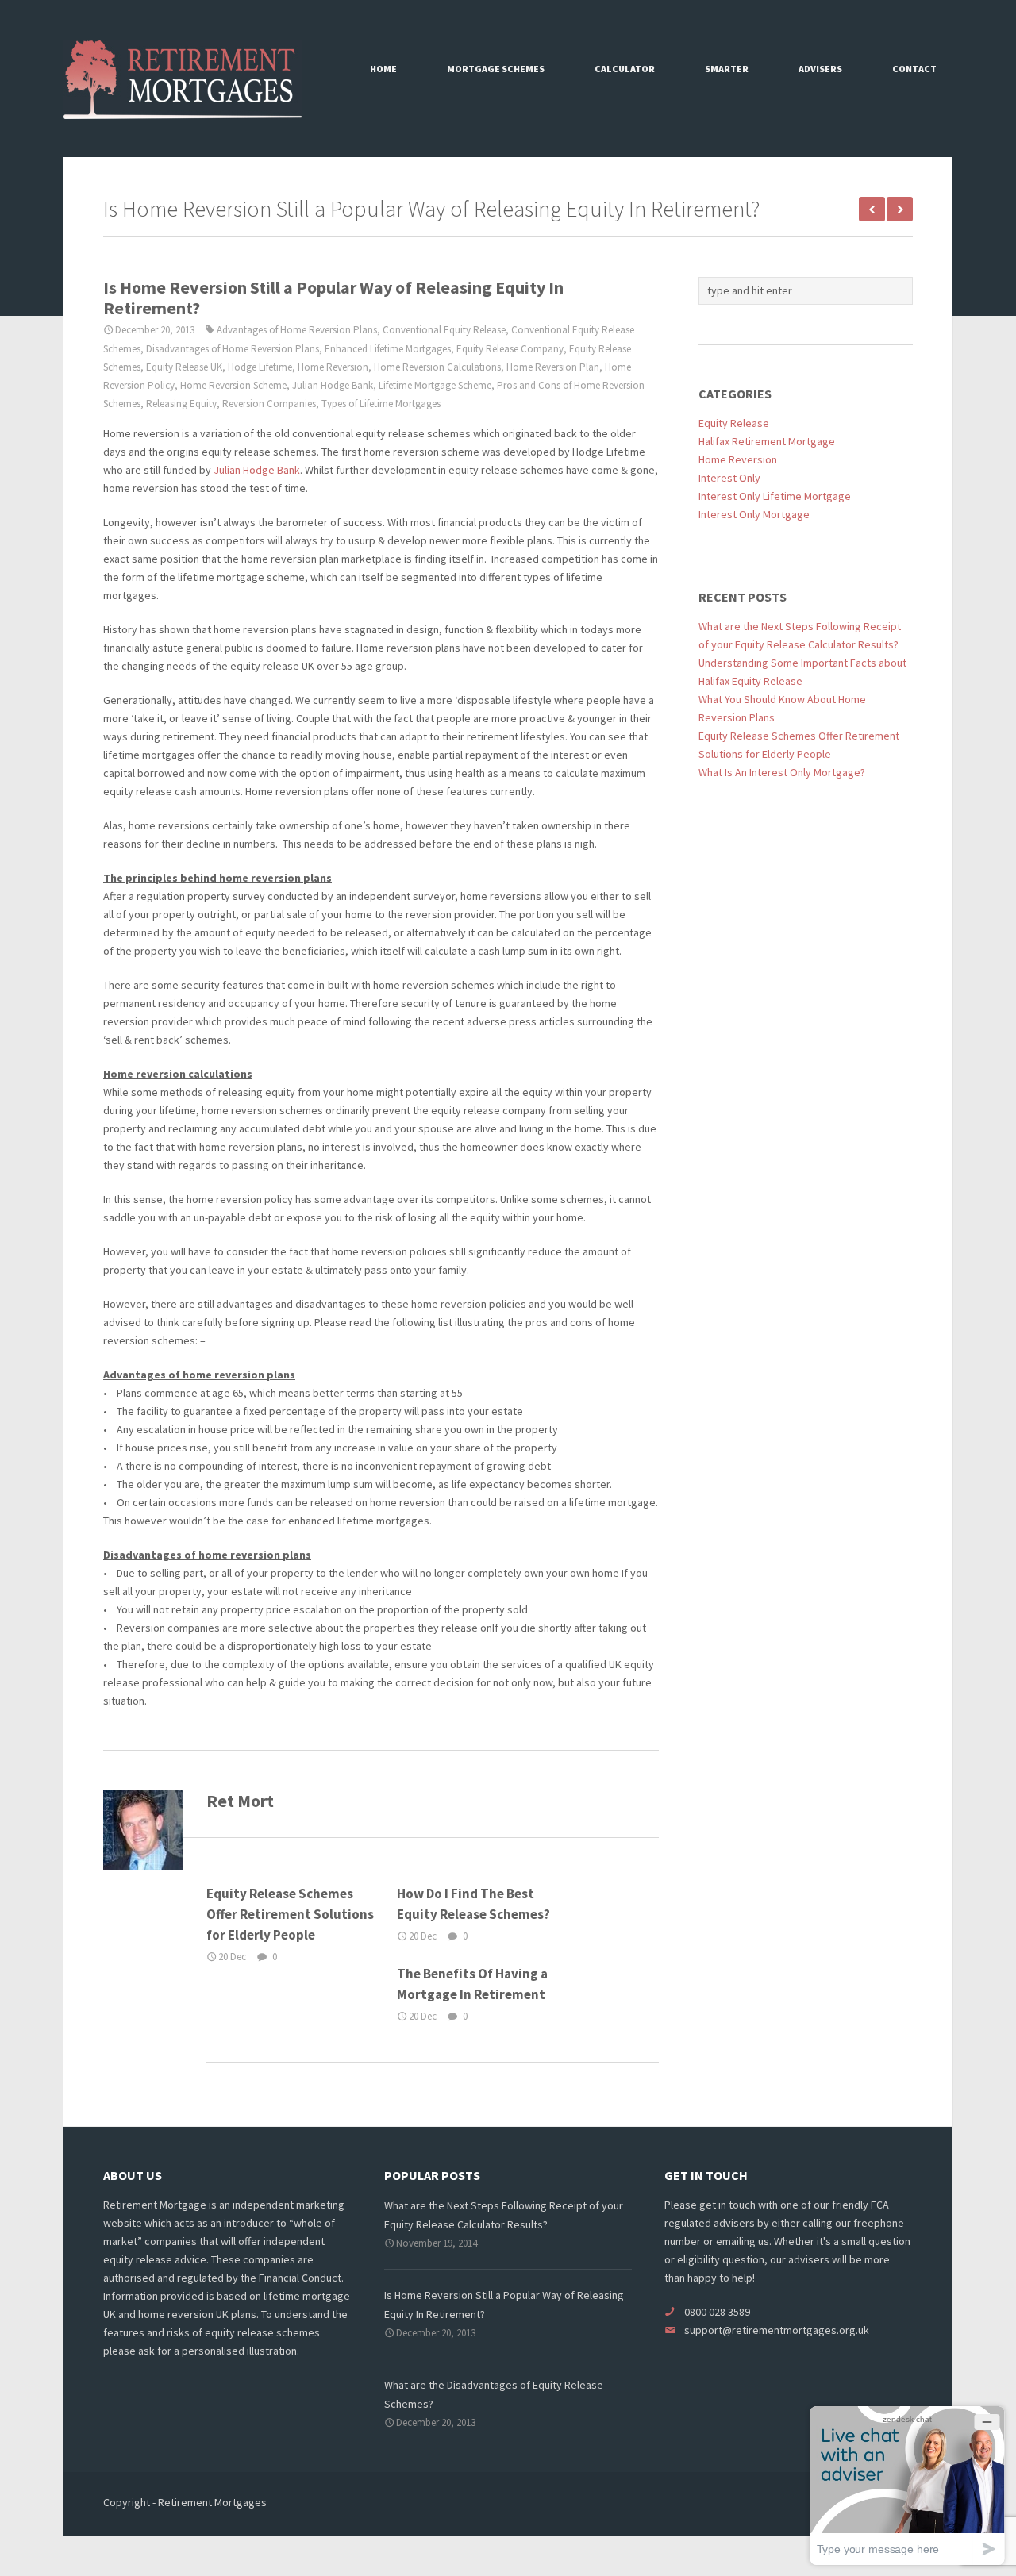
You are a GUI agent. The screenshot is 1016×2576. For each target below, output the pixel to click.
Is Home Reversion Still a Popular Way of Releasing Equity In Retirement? (333, 298)
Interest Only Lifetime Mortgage (775, 496)
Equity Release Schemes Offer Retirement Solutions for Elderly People (290, 1914)
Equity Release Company (510, 349)
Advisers (820, 69)
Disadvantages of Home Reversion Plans (233, 349)
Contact (914, 69)
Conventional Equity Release (444, 330)
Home (383, 69)
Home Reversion (333, 367)
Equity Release (734, 423)
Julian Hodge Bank (333, 385)
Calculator (625, 69)
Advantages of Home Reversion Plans (297, 330)
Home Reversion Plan (553, 367)
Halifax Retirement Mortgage (767, 441)
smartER (727, 69)
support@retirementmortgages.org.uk (777, 2330)
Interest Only (729, 478)
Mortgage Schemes (496, 69)
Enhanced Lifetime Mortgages (388, 349)
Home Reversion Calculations (437, 367)
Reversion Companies (269, 404)
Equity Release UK (184, 367)
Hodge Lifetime (260, 367)
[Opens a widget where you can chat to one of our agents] (907, 2485)
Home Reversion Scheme (233, 385)
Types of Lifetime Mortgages (381, 404)
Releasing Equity (181, 404)
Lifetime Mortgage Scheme (435, 385)
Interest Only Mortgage (754, 514)
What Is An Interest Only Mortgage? (782, 772)
